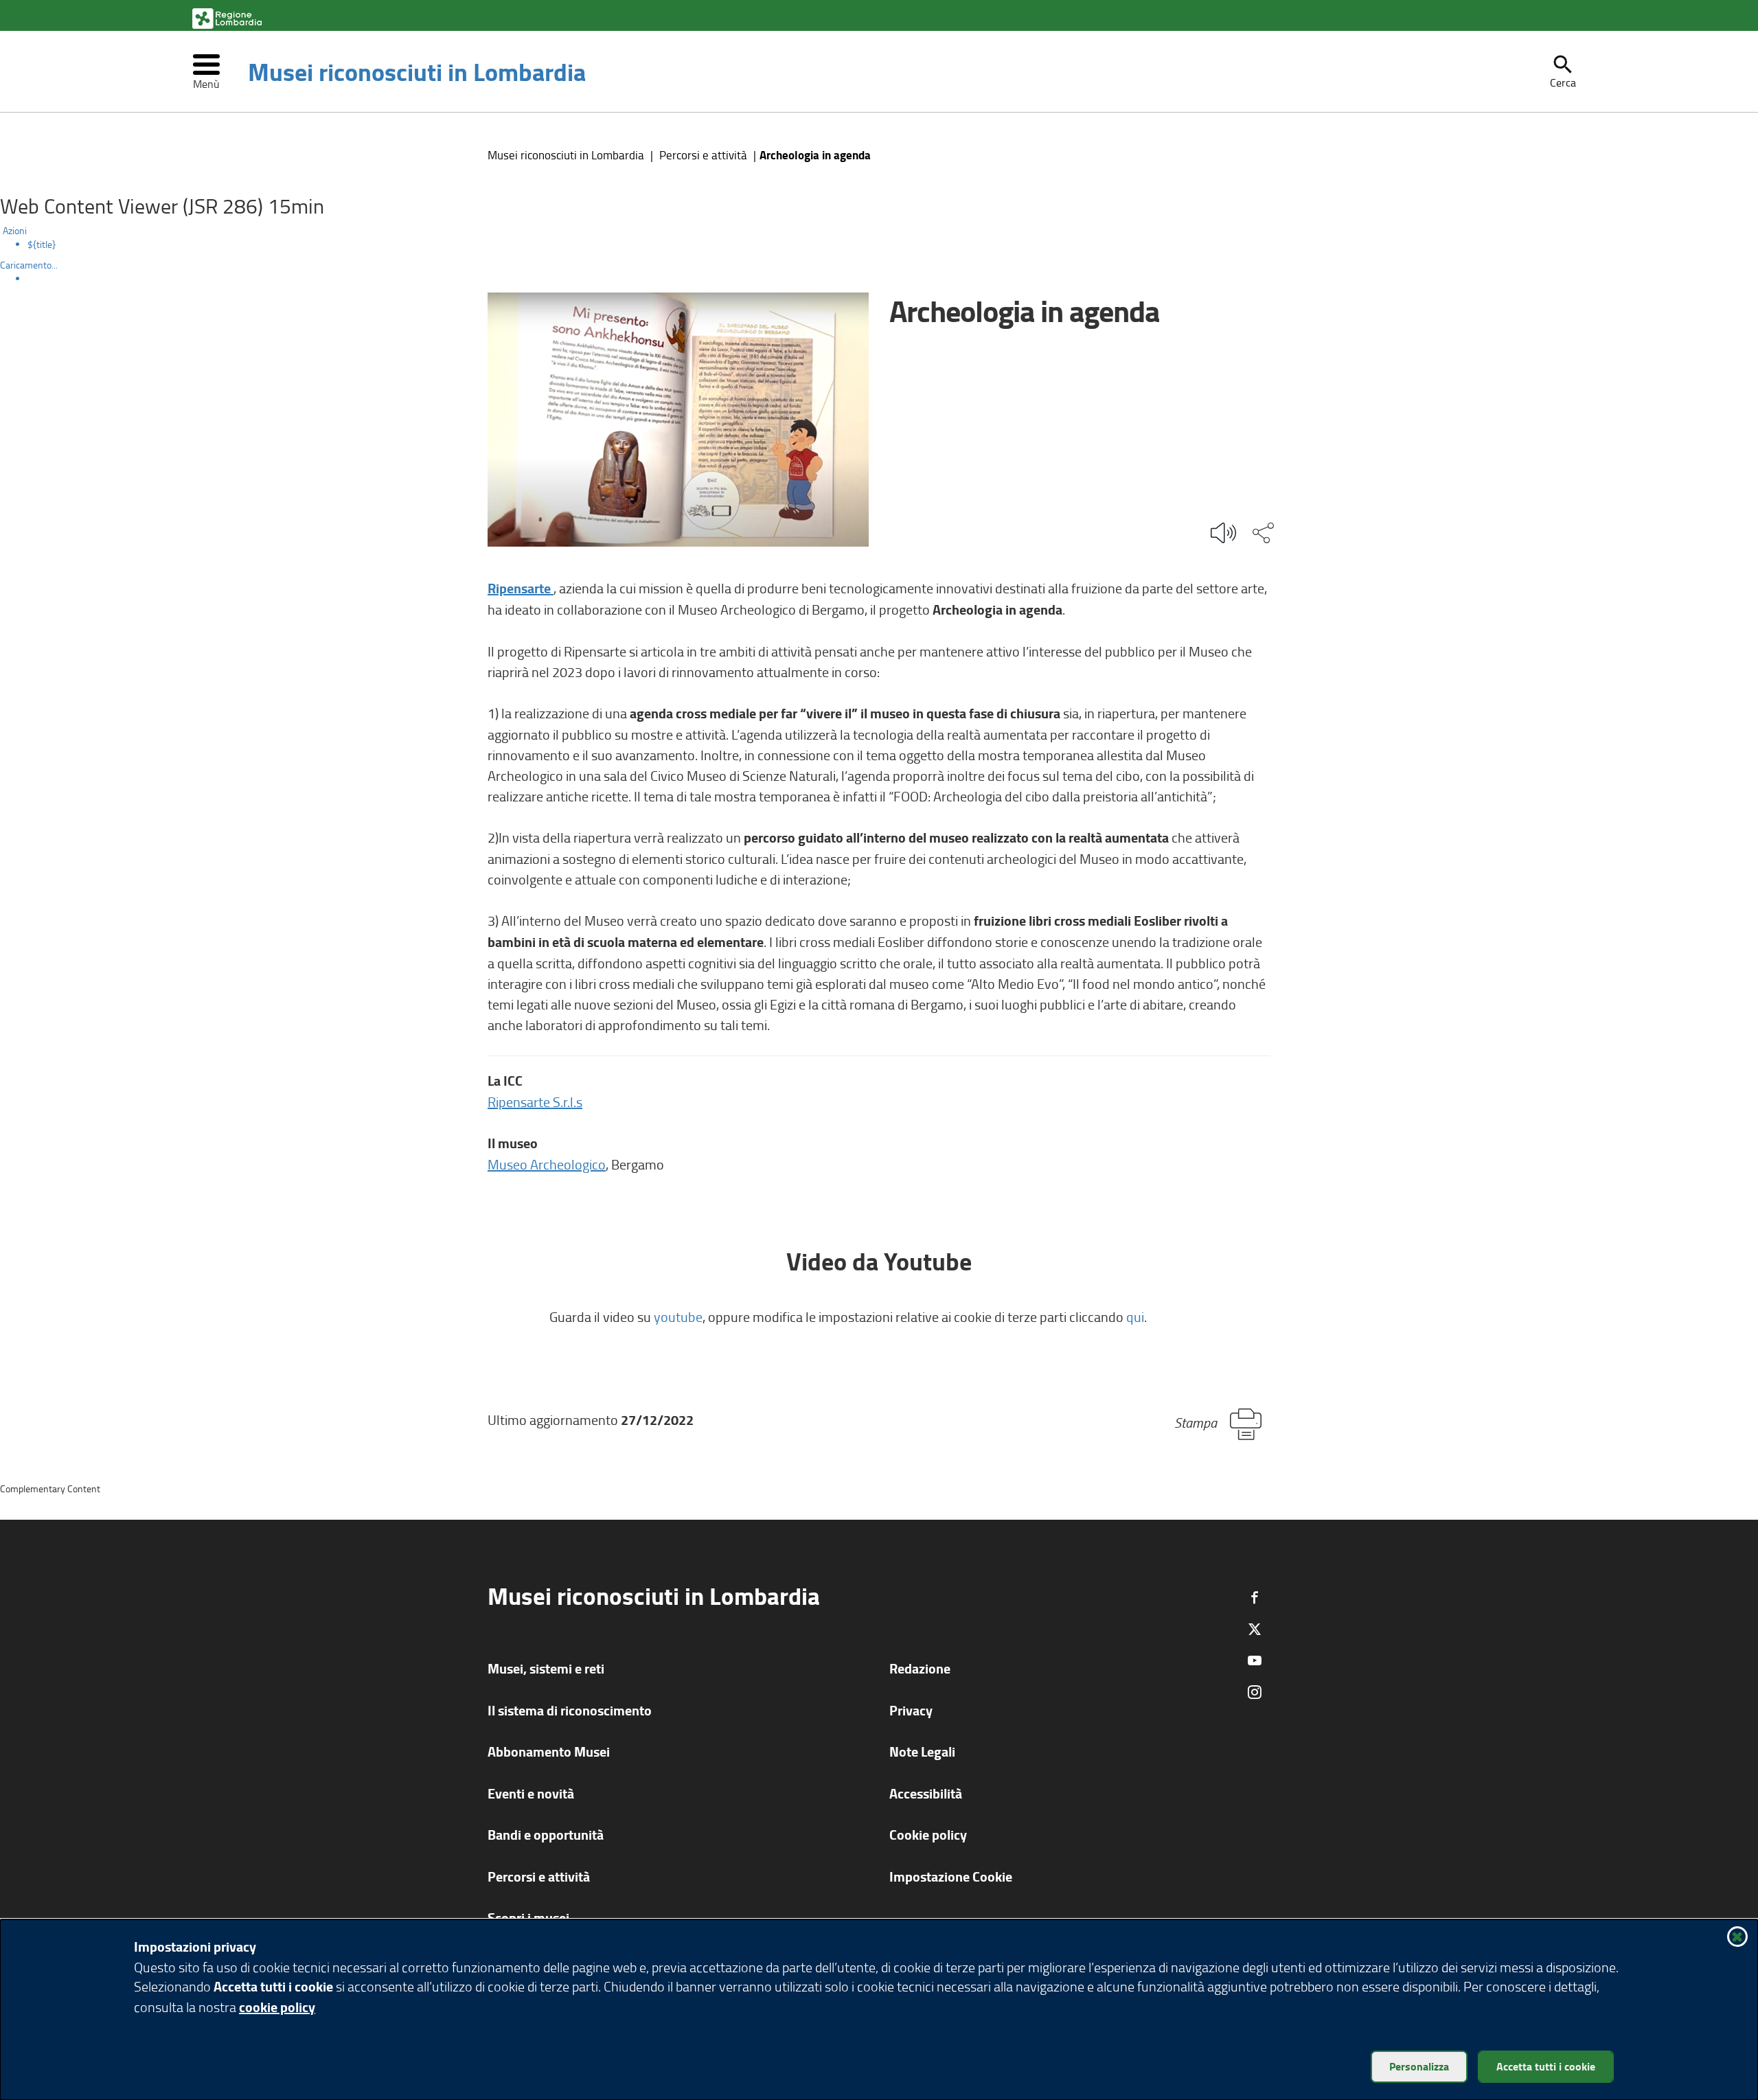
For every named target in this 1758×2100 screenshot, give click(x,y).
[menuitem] (893, 244)
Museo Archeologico (547, 1164)
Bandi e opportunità (546, 1835)
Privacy (911, 1710)
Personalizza (1419, 2066)
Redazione (920, 1668)
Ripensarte (521, 588)
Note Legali (922, 1751)
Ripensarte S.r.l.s (535, 1102)
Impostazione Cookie (951, 1876)
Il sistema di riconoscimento (570, 1710)
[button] (1563, 71)
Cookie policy (928, 1835)
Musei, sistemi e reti (546, 1668)
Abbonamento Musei (549, 1751)
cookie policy (277, 2007)
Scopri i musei (528, 1918)
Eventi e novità (531, 1793)
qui (1135, 1316)
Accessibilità (926, 1793)
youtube (678, 1316)
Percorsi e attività (703, 155)
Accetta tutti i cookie (1546, 2066)
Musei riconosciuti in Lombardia (417, 71)
